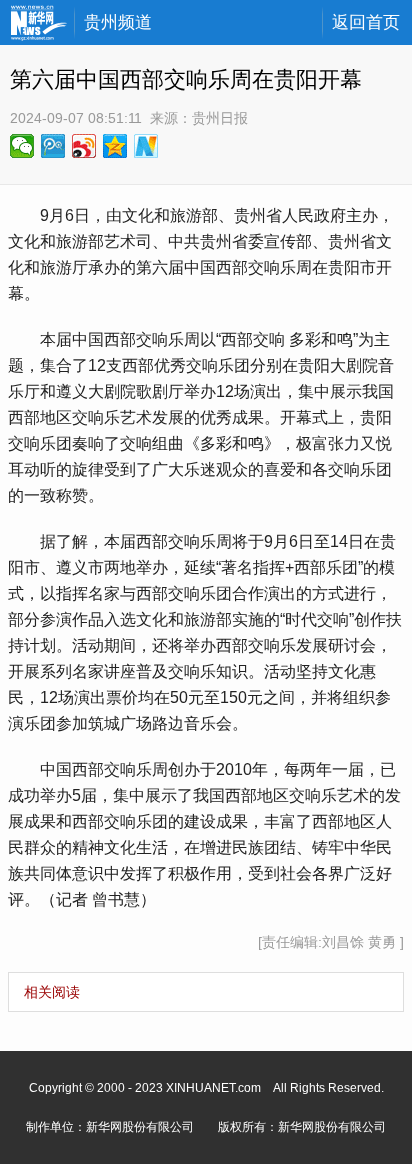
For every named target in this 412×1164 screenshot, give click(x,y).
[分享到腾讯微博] (53, 146)
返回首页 (366, 22)
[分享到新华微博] (146, 146)
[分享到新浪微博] (84, 146)
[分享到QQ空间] (115, 146)
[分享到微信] (22, 146)
